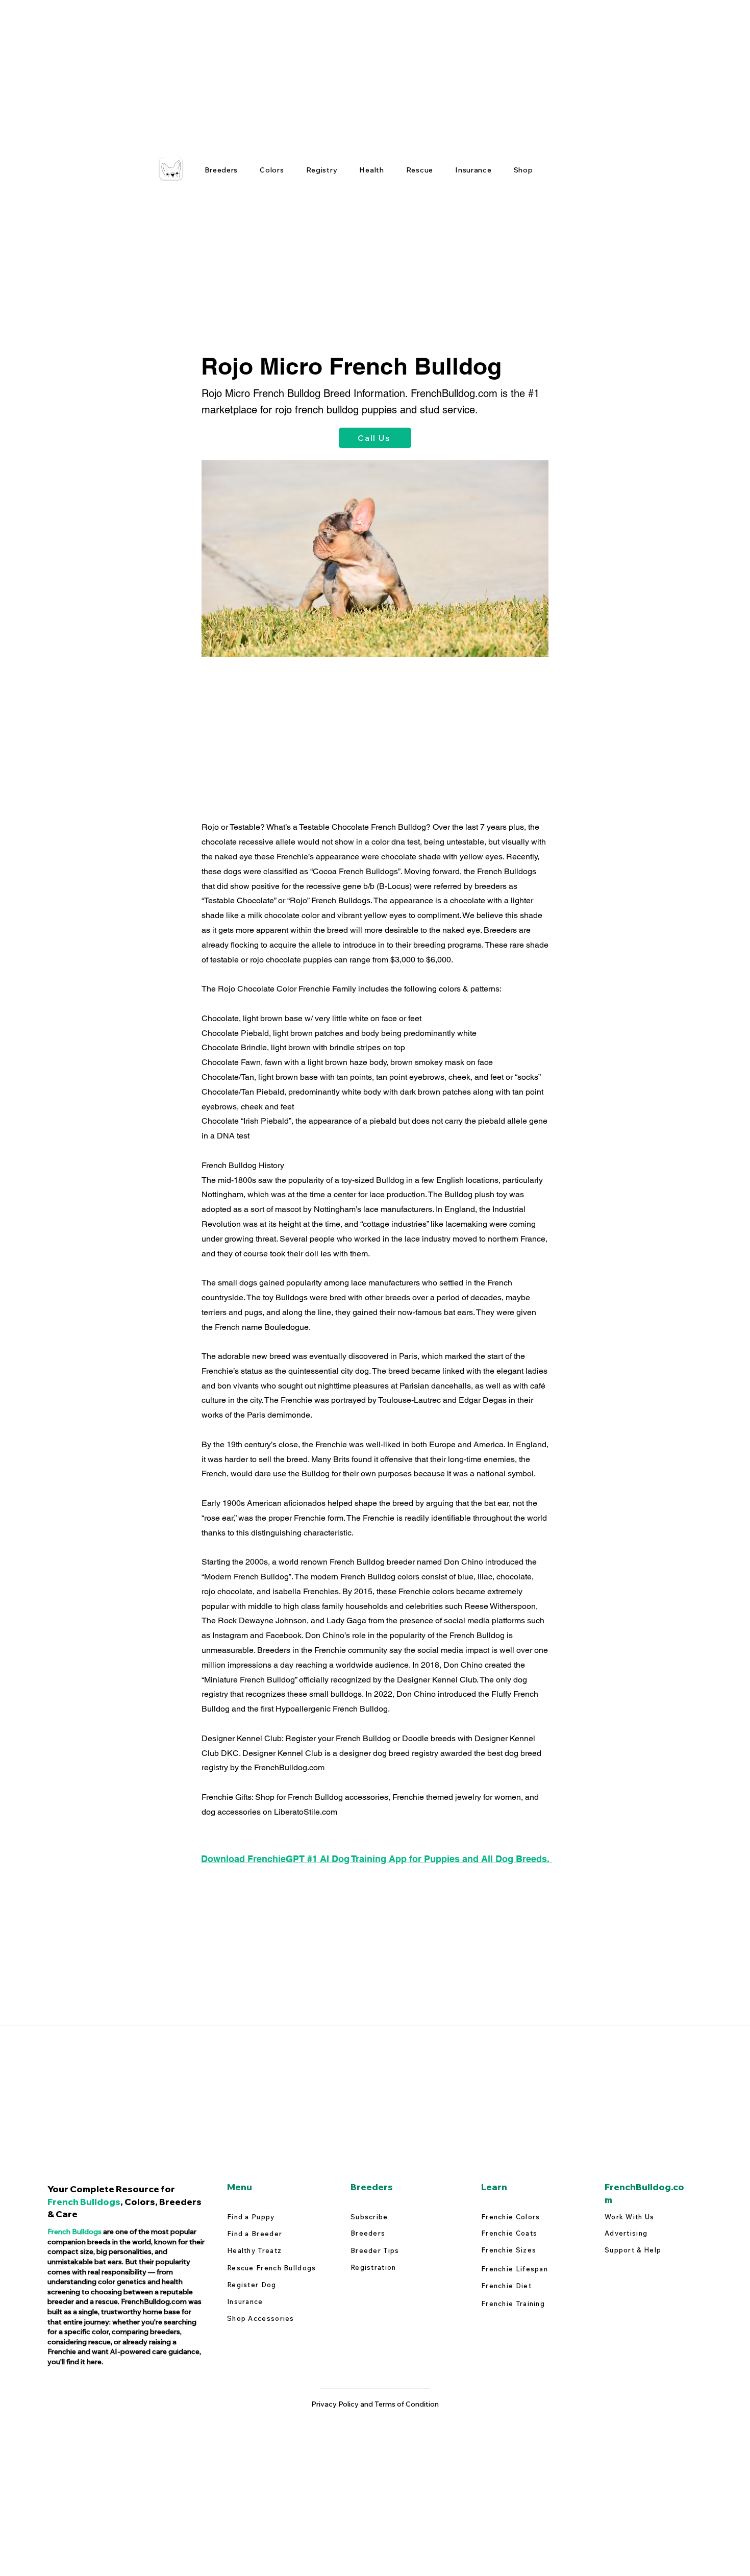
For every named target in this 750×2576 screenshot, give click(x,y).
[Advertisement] (306, 71)
